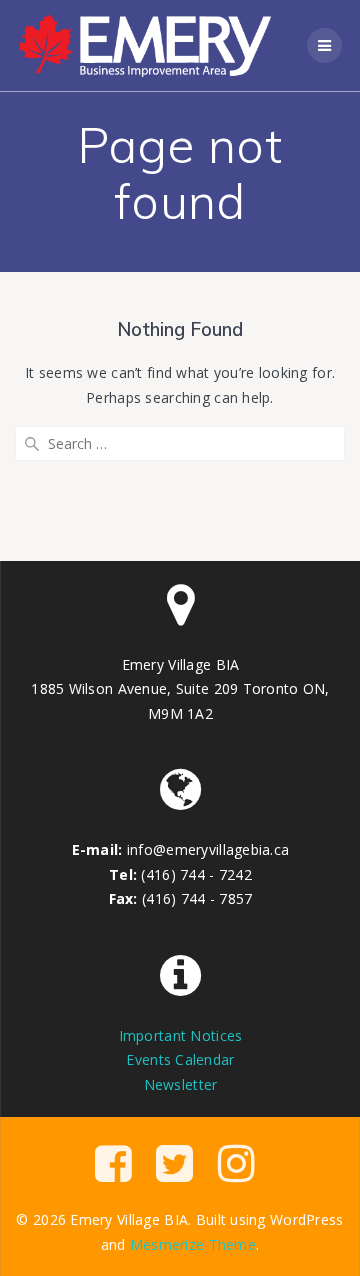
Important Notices (181, 1035)
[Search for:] (180, 443)
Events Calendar (180, 1059)
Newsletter (181, 1084)
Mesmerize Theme (193, 1244)
